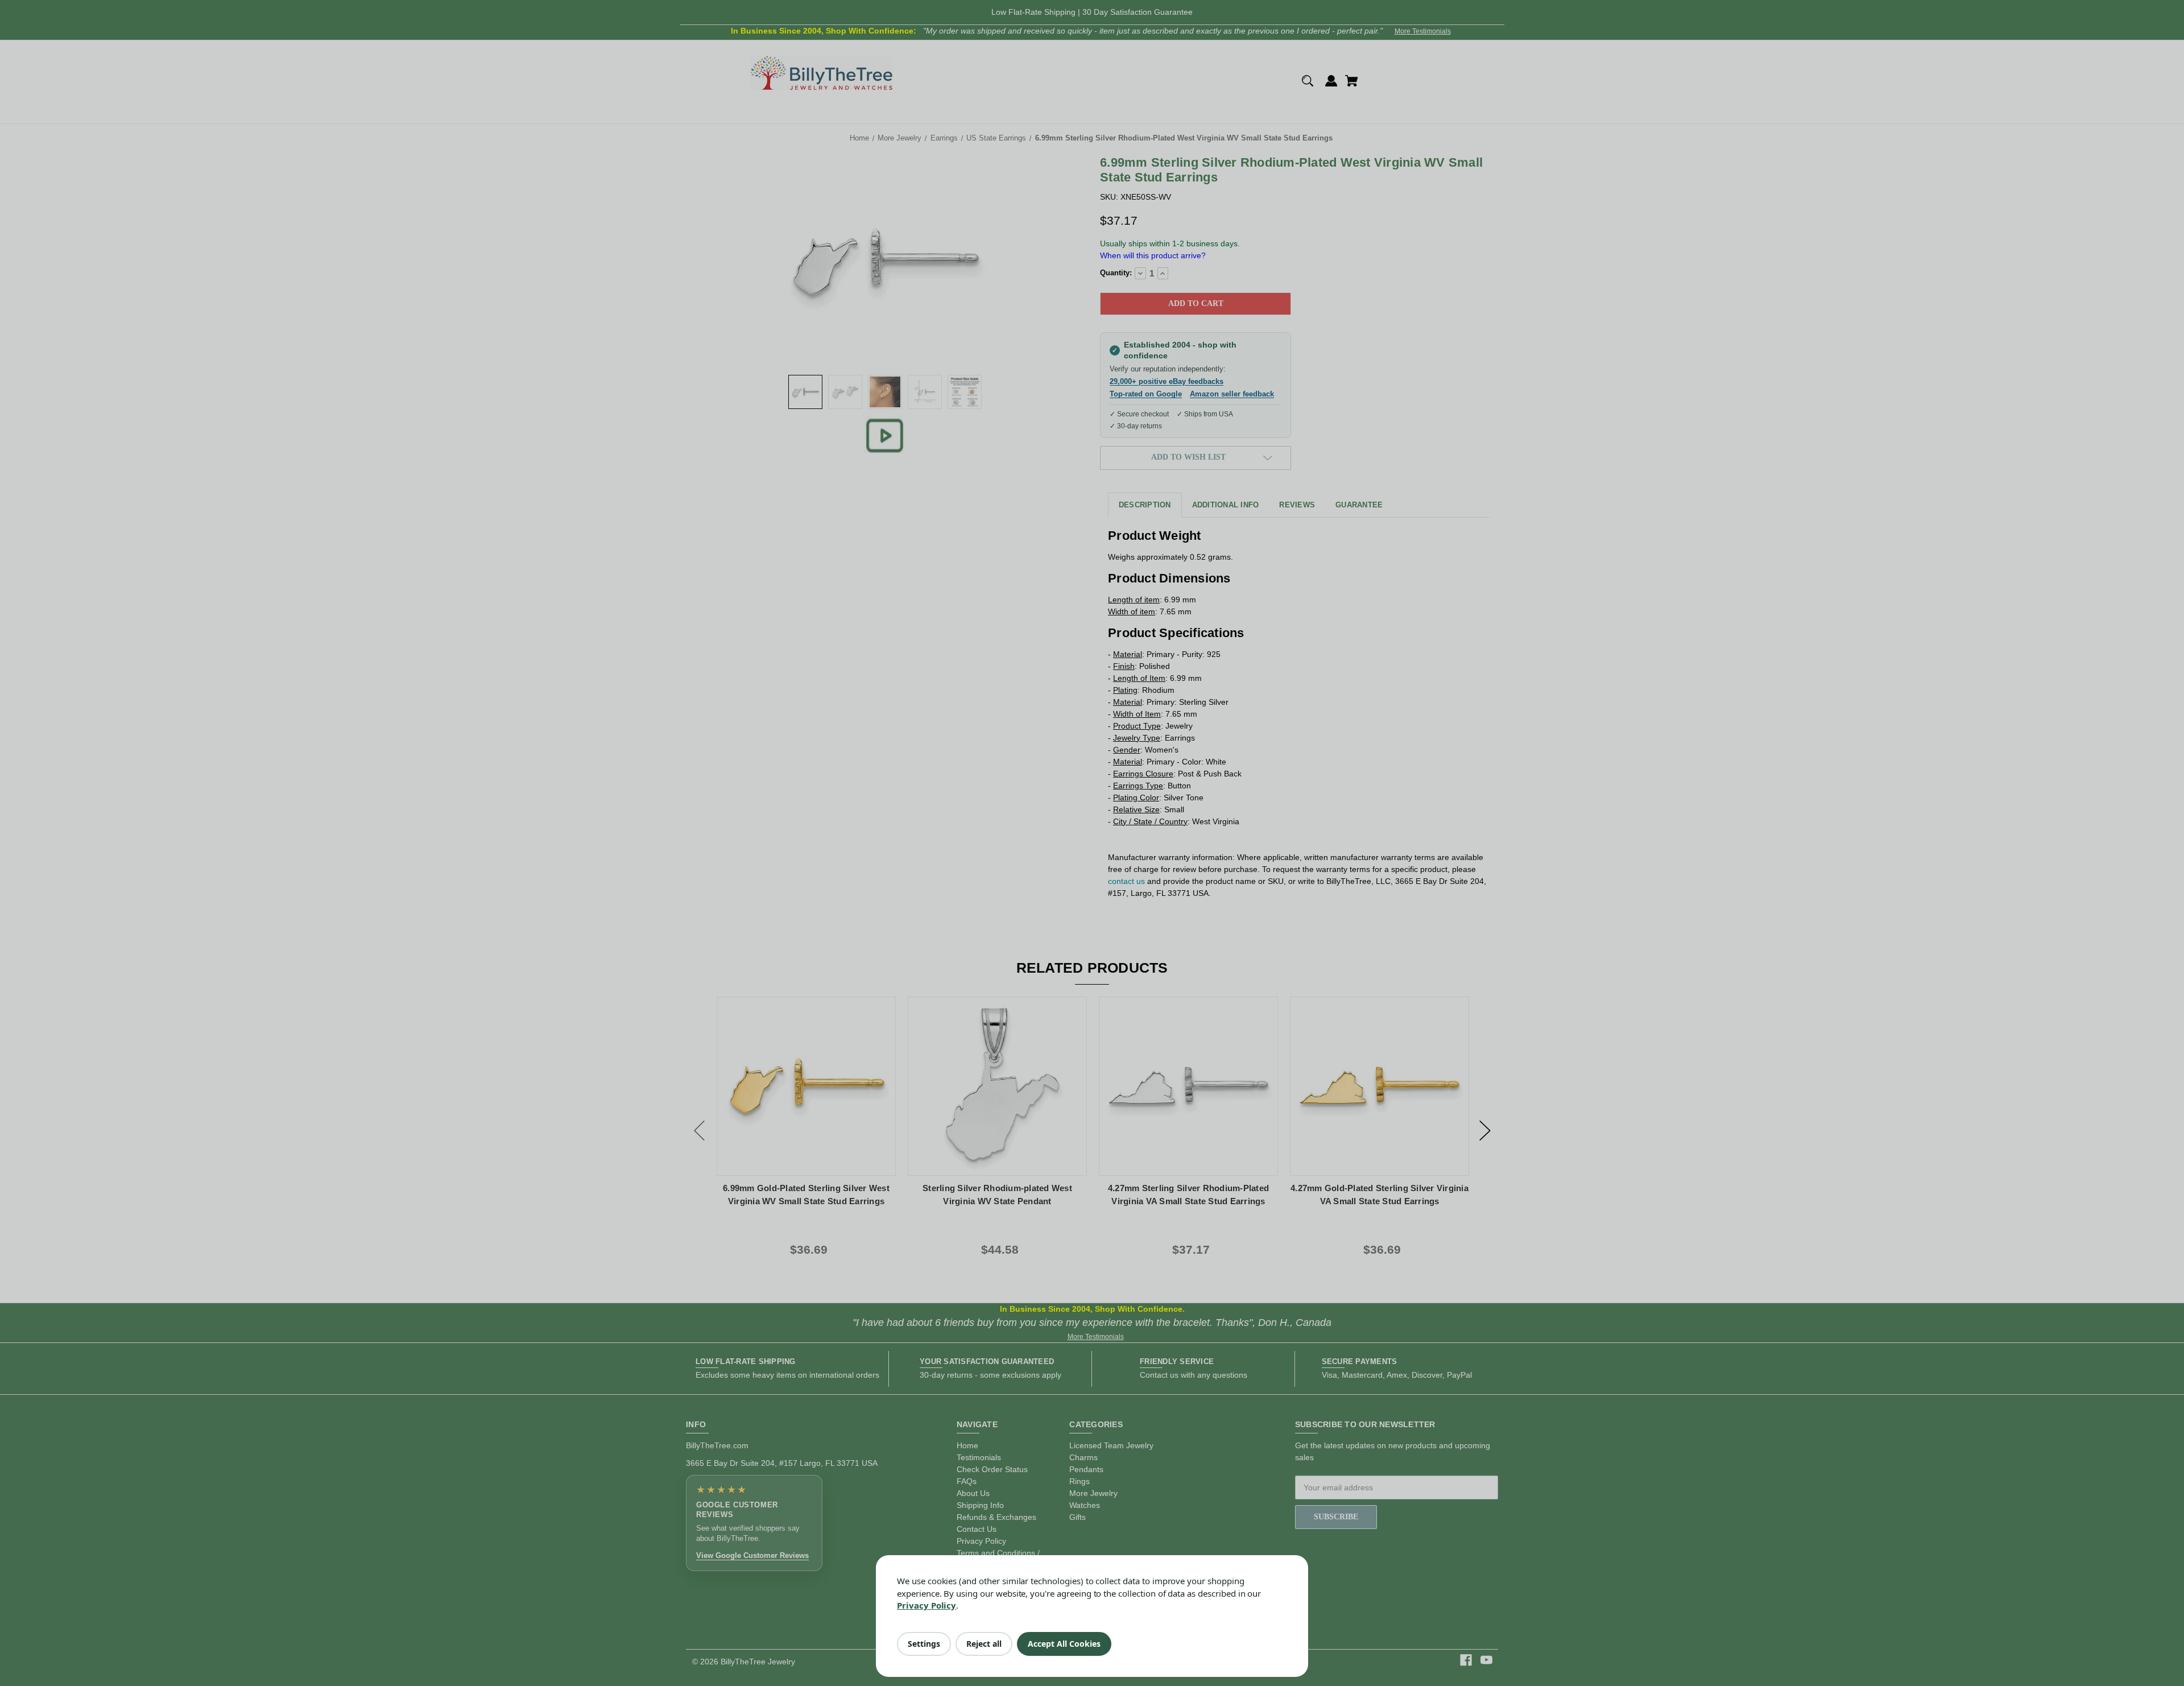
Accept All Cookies (1064, 1644)
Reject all (984, 1644)
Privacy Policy (926, 1605)
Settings (924, 1644)
